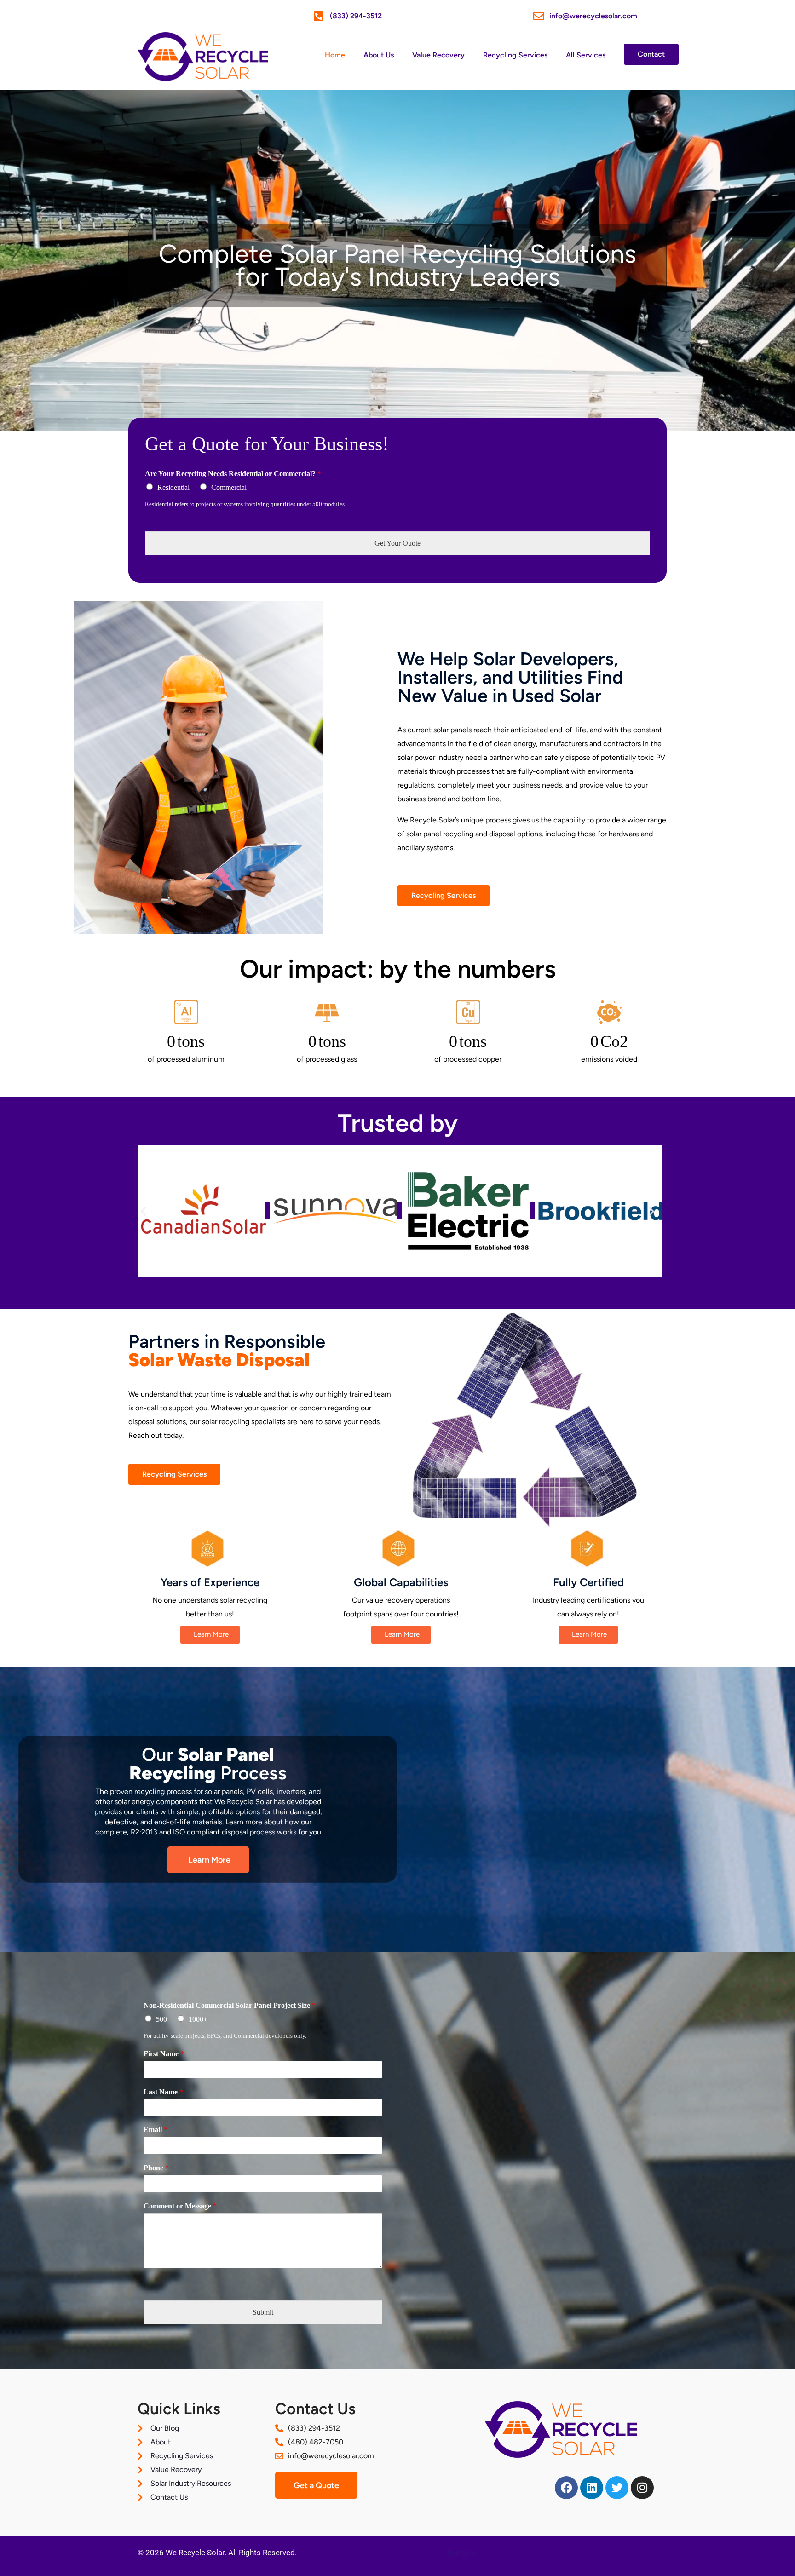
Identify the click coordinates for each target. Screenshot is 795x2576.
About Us (379, 55)
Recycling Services (515, 55)
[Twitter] (617, 2488)
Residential (173, 487)
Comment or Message (180, 2206)
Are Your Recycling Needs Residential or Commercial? (233, 474)
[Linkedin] (592, 2488)
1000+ (198, 2019)
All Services (586, 55)
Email (156, 2130)
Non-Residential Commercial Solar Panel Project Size (230, 2005)
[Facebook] (566, 2488)
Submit (263, 2312)
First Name (164, 2054)
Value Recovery (438, 55)
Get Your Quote (397, 543)
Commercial (229, 487)
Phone (156, 2168)
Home (335, 55)
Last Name (163, 2092)
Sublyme (462, 2553)
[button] (143, 1211)
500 (161, 2019)
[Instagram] (642, 2488)
